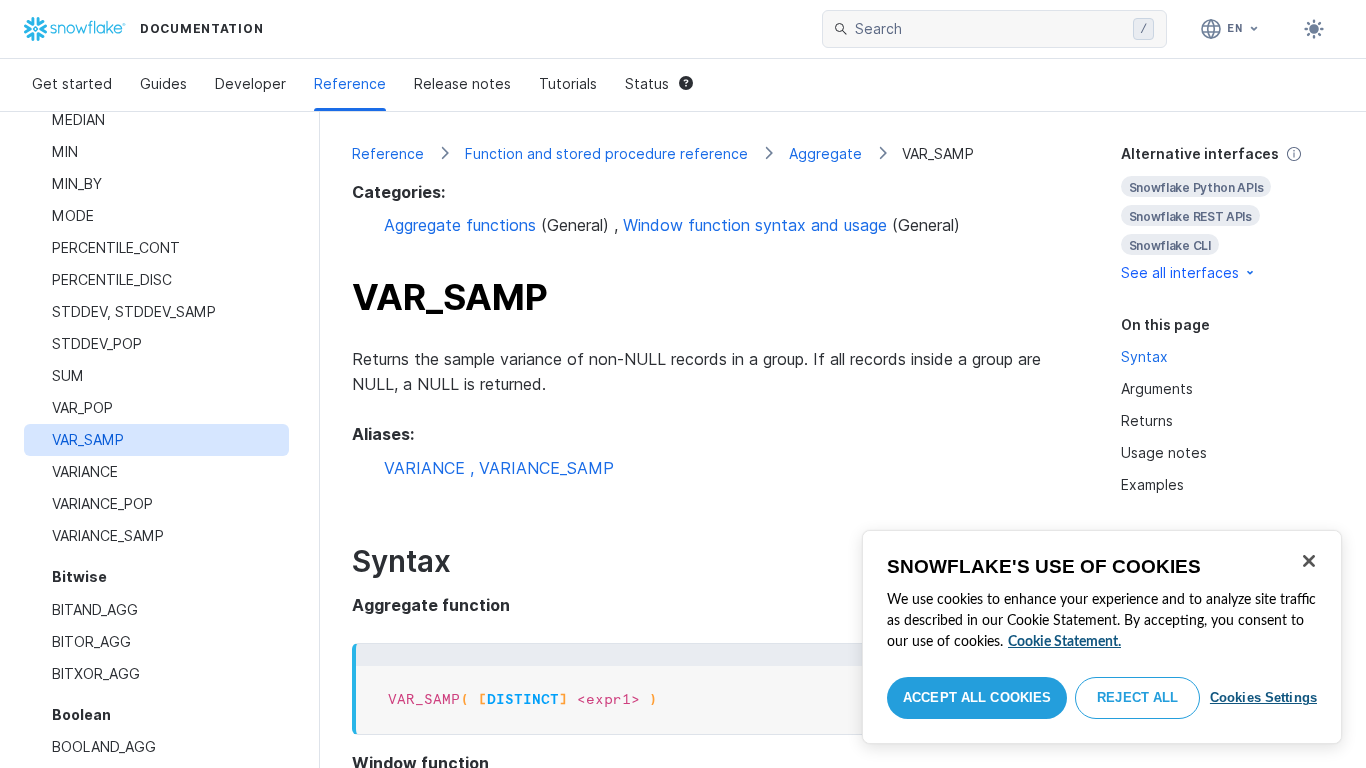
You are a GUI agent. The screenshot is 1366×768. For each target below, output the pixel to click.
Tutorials (568, 83)
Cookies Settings (1263, 697)
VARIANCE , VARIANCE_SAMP (499, 468)
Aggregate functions (460, 225)
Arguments (1157, 388)
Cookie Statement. (1064, 642)
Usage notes (1164, 452)
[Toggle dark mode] (1314, 29)
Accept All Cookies (977, 697)
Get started (72, 83)
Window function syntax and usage (755, 225)
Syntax (1144, 356)
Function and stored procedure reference (606, 153)
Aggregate (825, 153)
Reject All (1137, 697)
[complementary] (1228, 213)
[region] (1102, 637)
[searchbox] (990, 29)
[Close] (1309, 561)
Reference (350, 83)
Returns (1147, 420)
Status (647, 83)
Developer (250, 83)
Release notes (462, 83)
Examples (1152, 484)
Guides (163, 83)
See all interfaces (1180, 272)
